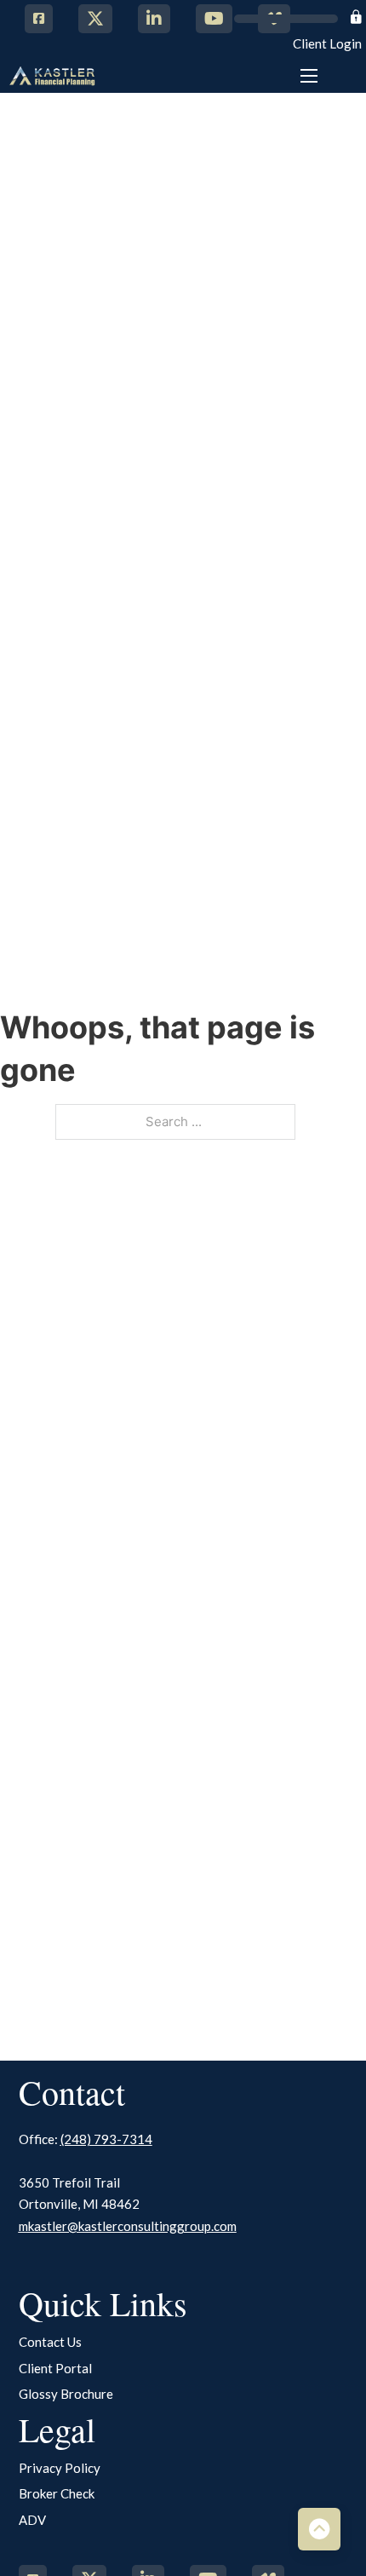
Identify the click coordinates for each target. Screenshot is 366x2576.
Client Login (327, 43)
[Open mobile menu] (309, 76)
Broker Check (57, 2493)
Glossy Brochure (66, 2394)
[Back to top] (319, 2529)
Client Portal (55, 2368)
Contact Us (50, 2342)
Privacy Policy (60, 2468)
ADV (32, 2520)
